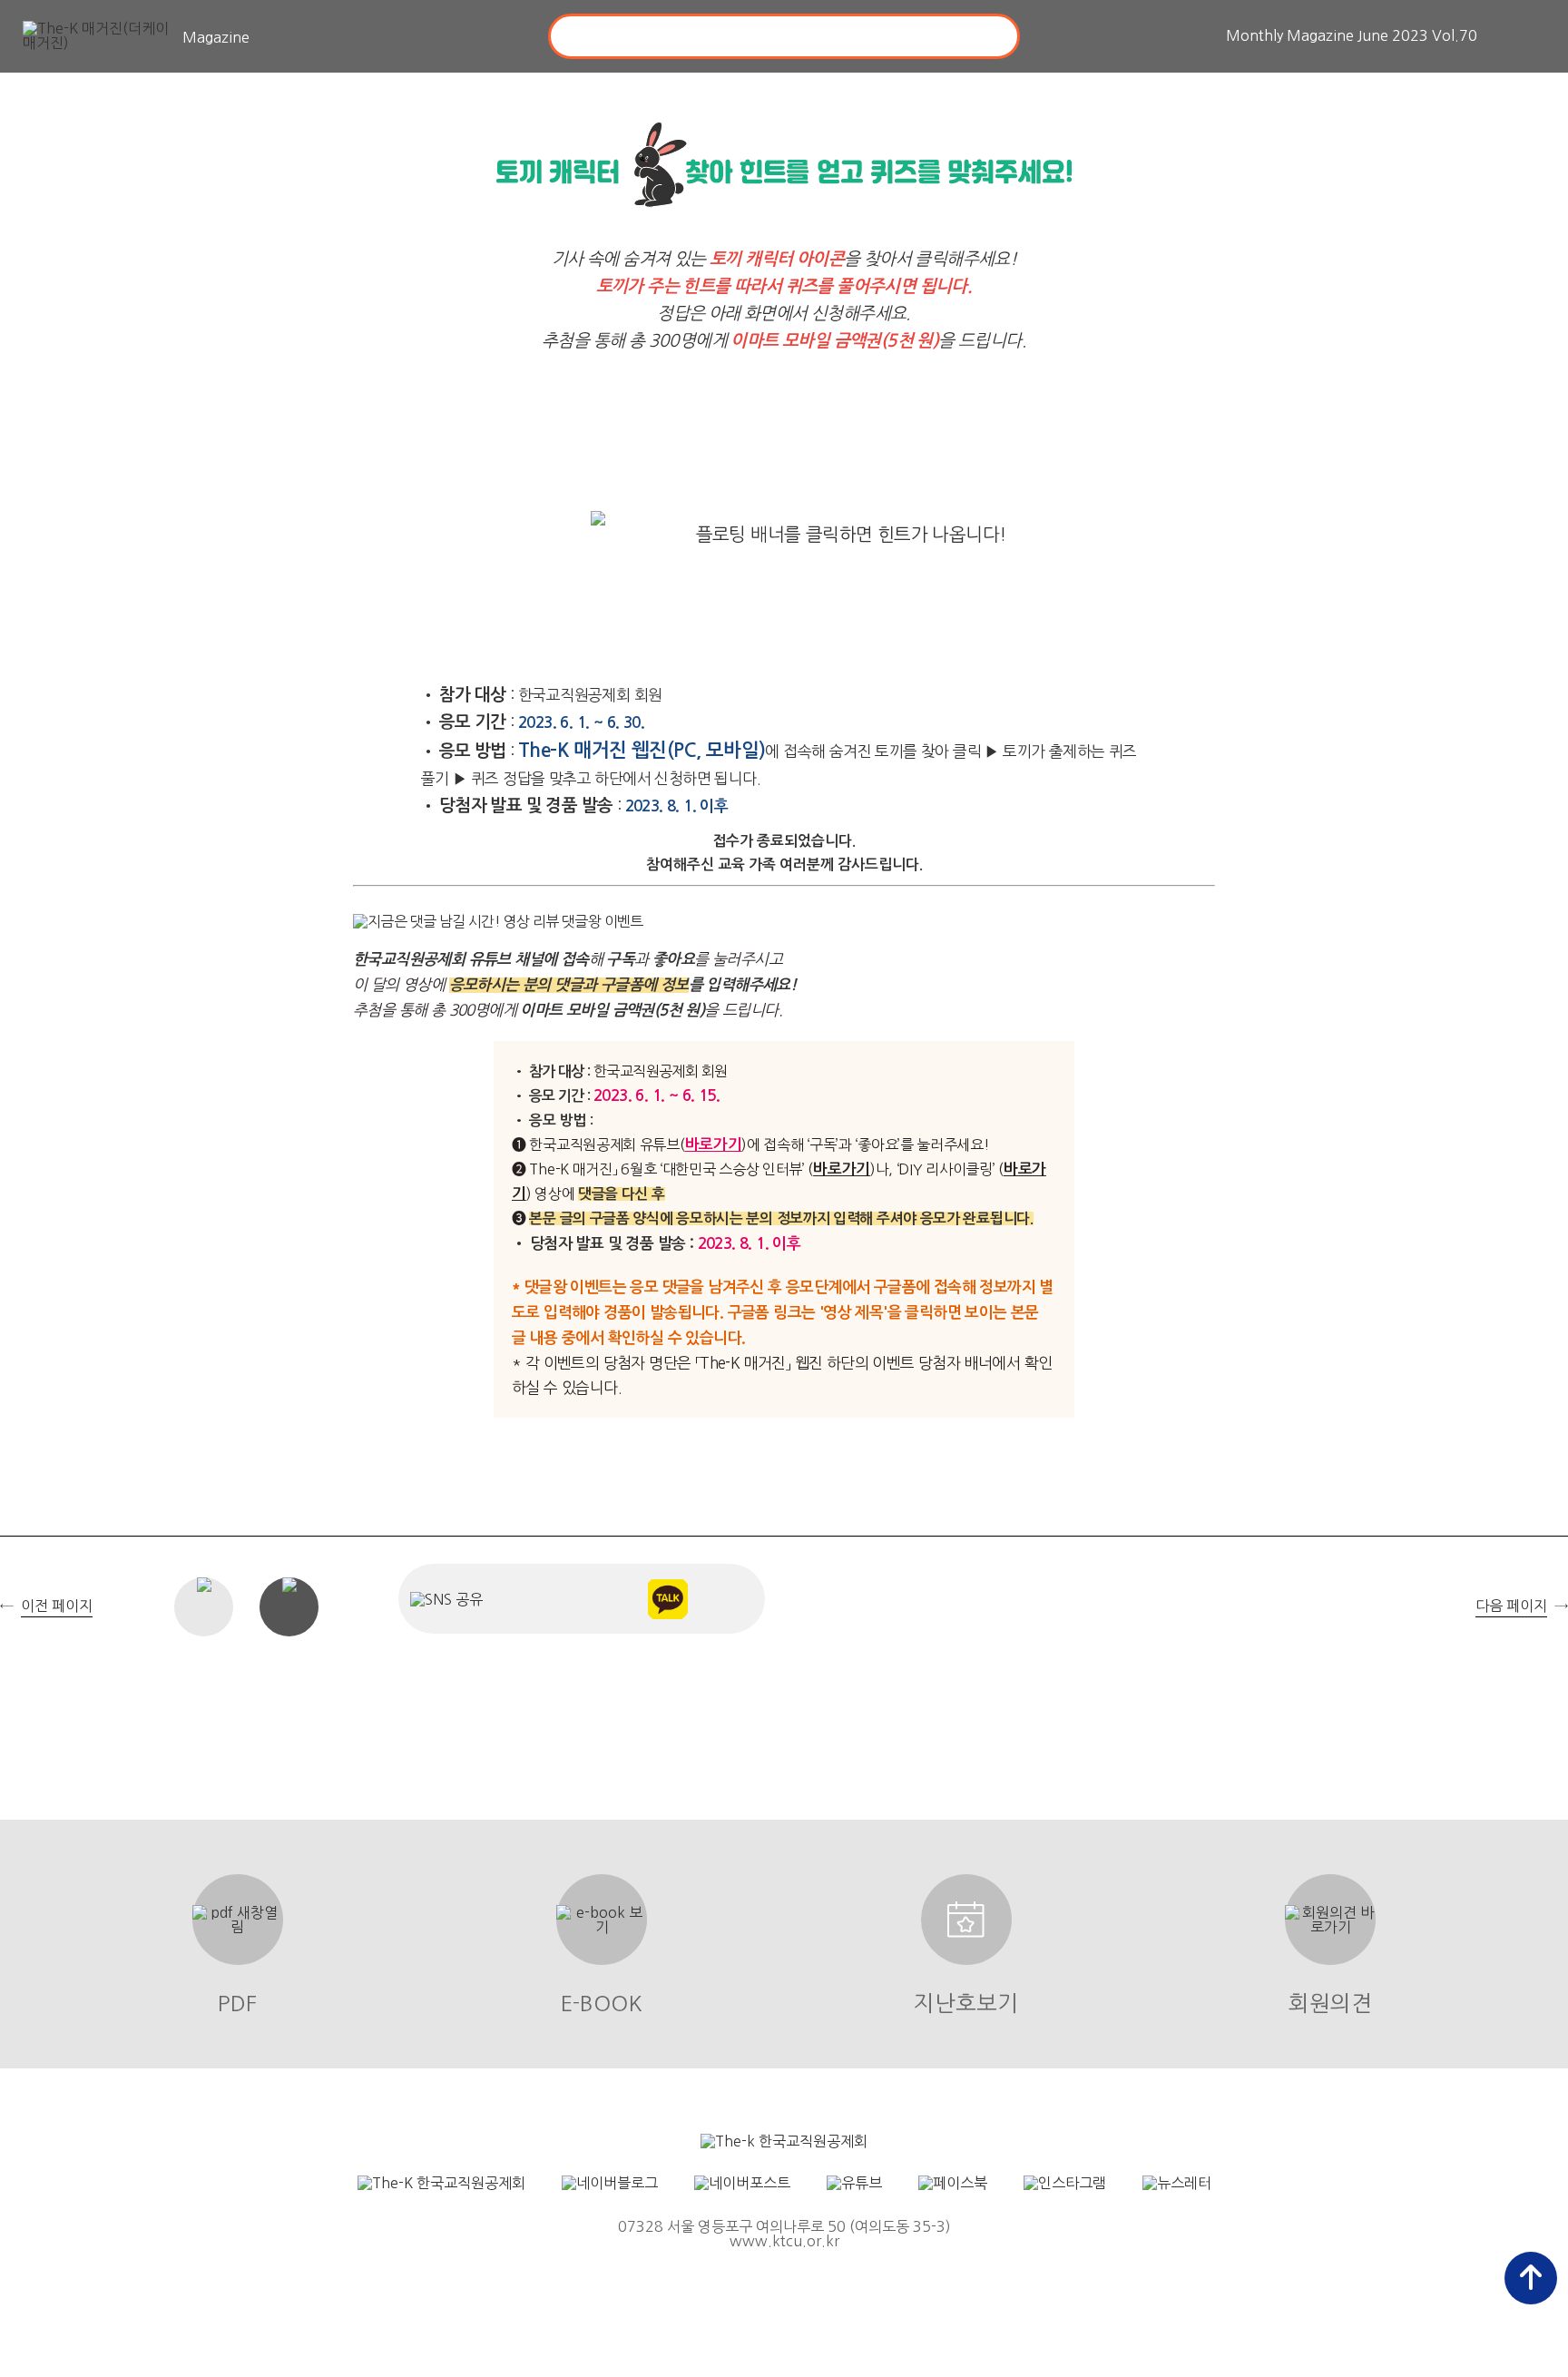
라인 (728, 1599)
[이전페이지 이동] (23, 1212)
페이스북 (546, 1599)
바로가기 (714, 1145)
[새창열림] (784, 2141)
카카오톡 (667, 1599)
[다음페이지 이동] (1545, 1212)
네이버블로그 (607, 1599)
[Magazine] (100, 37)
